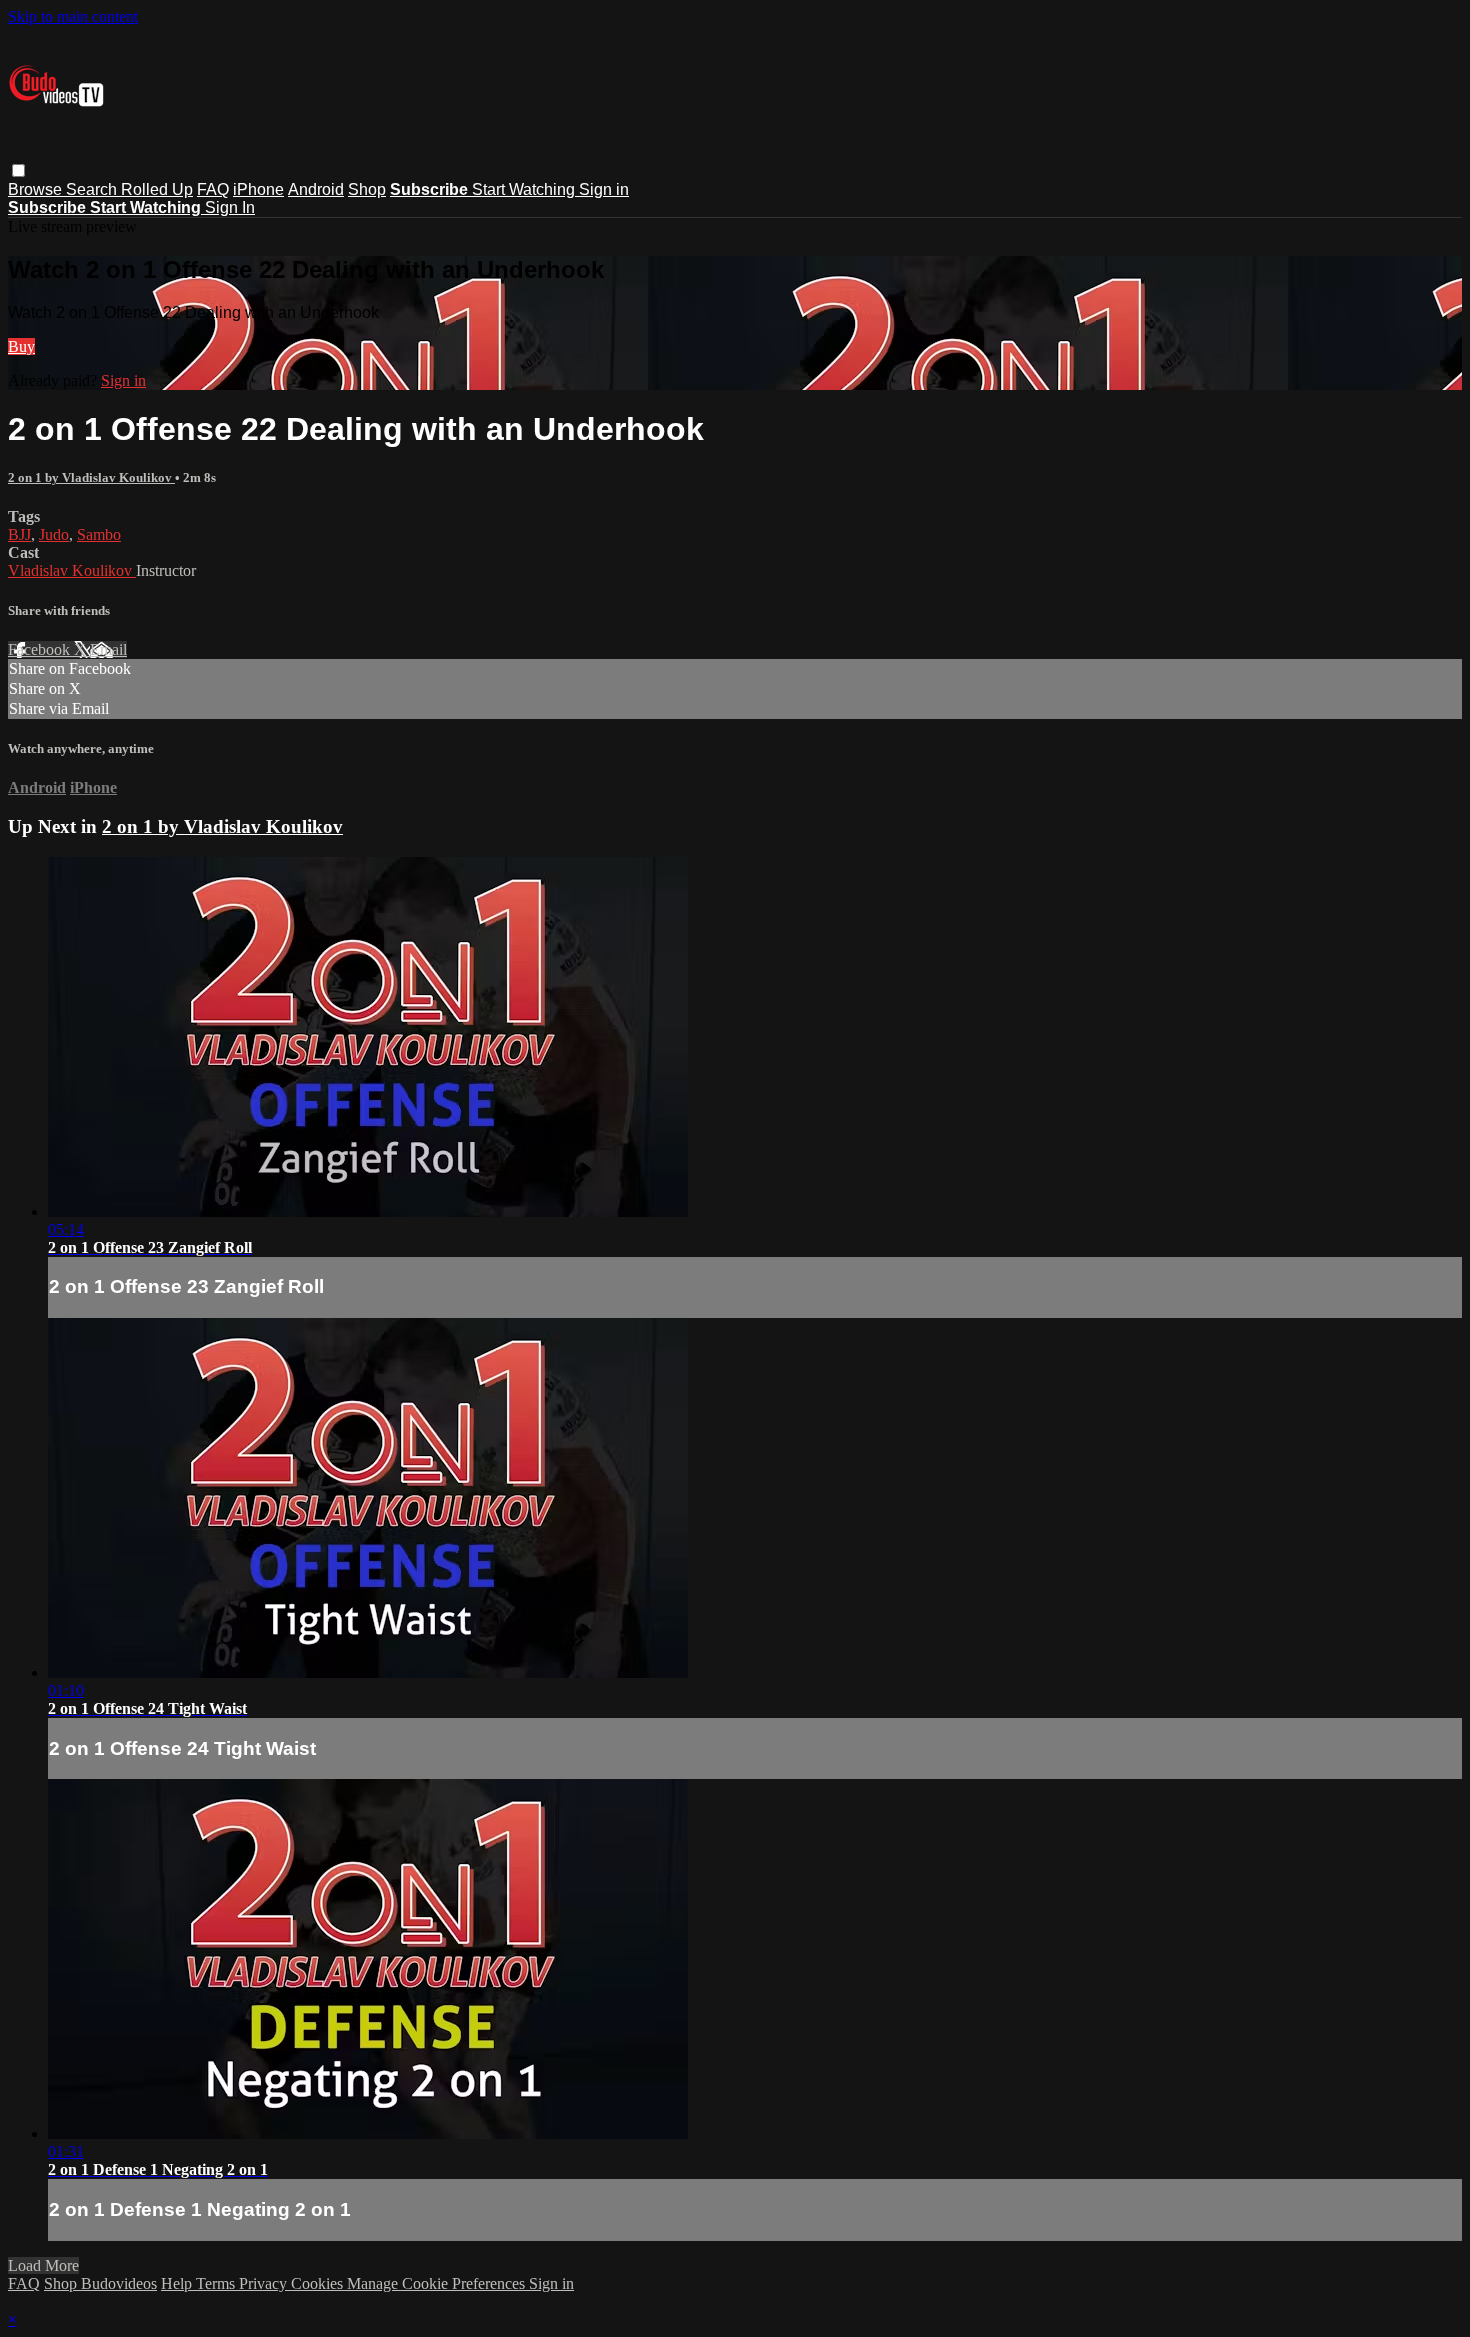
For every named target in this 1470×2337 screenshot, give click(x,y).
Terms (217, 2283)
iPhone (258, 189)
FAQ (213, 189)
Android (316, 189)
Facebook (41, 649)
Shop (367, 189)
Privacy (265, 2283)
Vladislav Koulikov (72, 570)
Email (108, 649)
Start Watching (525, 189)
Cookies (319, 2283)
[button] (18, 170)
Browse (37, 189)
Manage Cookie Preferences (438, 2283)
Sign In (230, 207)
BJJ (19, 534)
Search (93, 189)
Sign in (604, 189)
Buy (21, 346)
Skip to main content (73, 16)
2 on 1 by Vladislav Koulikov (91, 477)
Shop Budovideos (100, 2283)
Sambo (99, 534)
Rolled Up (157, 189)
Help (178, 2283)
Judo (54, 534)
